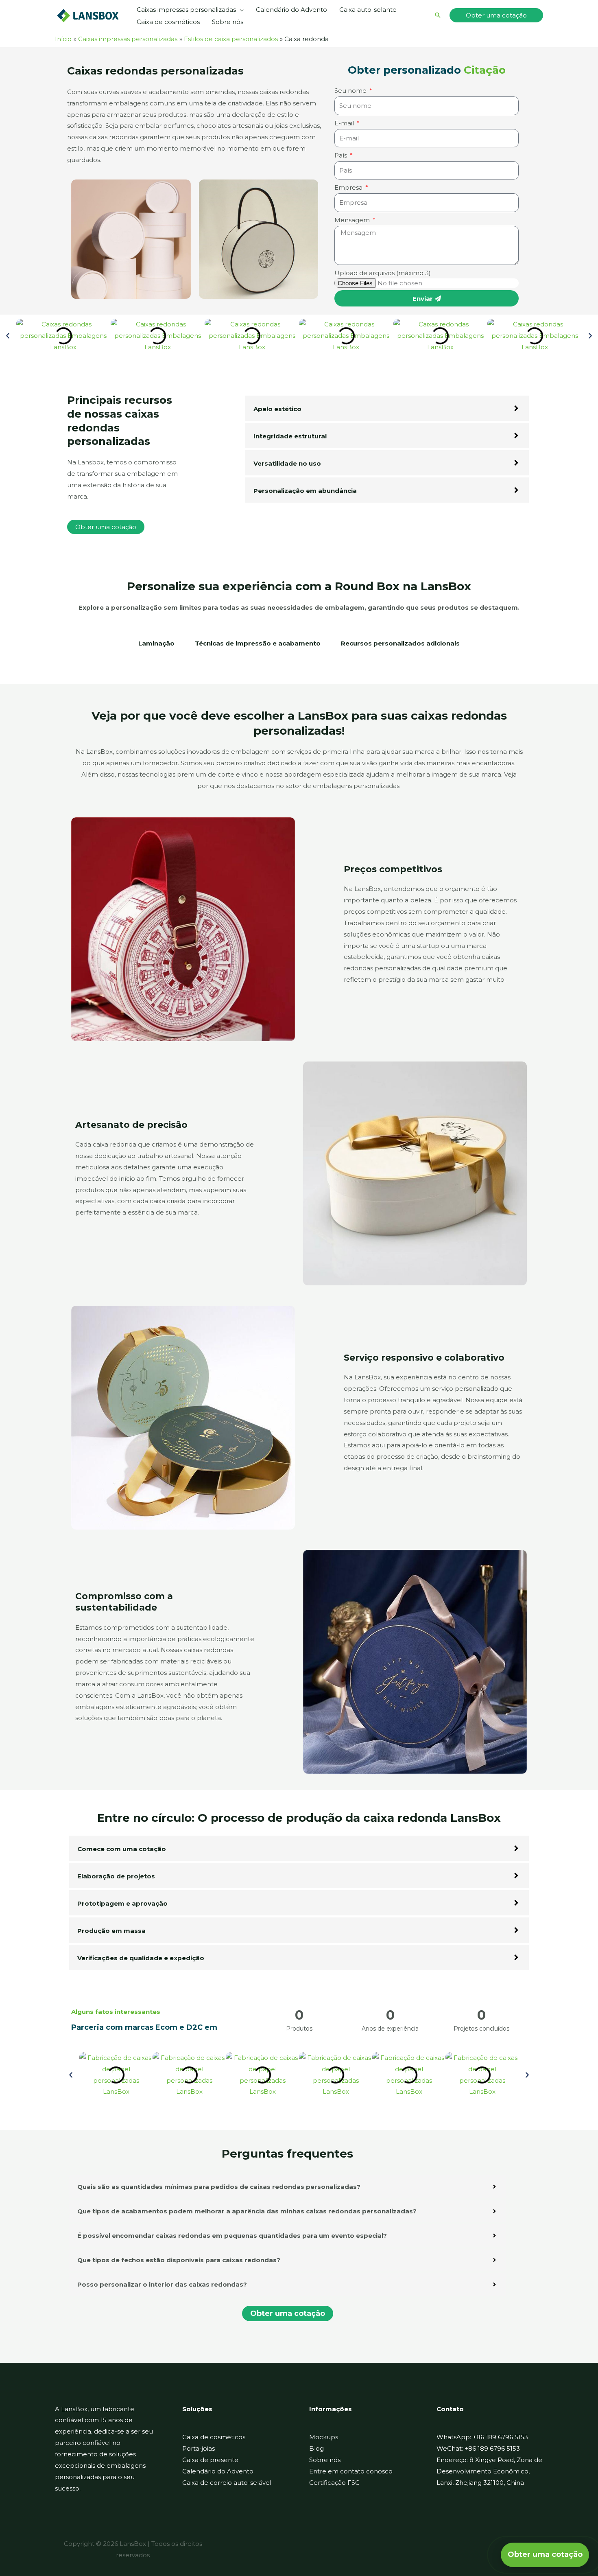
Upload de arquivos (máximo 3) (383, 273)
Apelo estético (277, 409)
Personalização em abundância (305, 491)
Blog (316, 2448)
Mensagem (353, 220)
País (342, 155)
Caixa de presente (210, 2460)
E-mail (345, 123)
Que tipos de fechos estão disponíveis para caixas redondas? (179, 2260)
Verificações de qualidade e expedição (141, 1958)
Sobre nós (325, 2460)
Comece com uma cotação (122, 1849)
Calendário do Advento (218, 2471)
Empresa (349, 187)
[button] (240, 10)
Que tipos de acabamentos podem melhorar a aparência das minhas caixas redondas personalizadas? (247, 2211)
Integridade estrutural (290, 436)
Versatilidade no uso (287, 463)
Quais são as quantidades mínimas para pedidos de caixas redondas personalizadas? (219, 2187)
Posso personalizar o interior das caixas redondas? (162, 2284)
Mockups (324, 2437)
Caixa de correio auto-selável (227, 2483)
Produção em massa (111, 1931)
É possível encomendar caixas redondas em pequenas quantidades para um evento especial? (232, 2236)
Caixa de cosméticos (214, 2437)
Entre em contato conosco (351, 2471)
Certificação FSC (334, 2483)
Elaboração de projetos (116, 1876)
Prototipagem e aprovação (122, 1903)
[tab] (156, 648)
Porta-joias (199, 2448)
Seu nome (351, 91)
